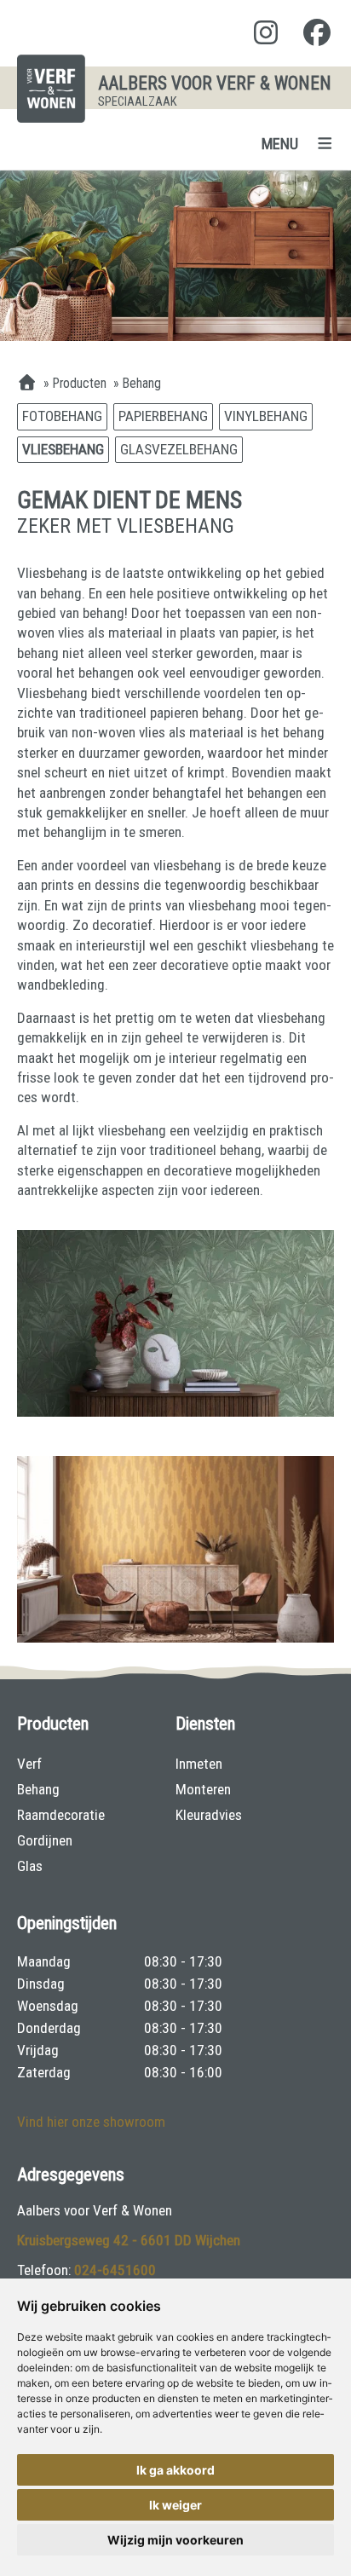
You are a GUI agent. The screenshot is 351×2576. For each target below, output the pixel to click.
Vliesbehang (63, 449)
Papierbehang (163, 416)
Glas (30, 1866)
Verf (29, 1764)
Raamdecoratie (61, 1815)
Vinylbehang (266, 416)
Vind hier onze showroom (91, 2122)
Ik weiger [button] (175, 2505)
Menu (280, 144)
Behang (38, 1789)
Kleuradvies (209, 1815)
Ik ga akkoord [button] (175, 2470)
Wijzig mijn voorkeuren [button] (175, 2540)
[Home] (27, 384)
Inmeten (199, 1764)
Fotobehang (62, 416)
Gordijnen (45, 1840)
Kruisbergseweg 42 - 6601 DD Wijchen (129, 2240)
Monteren (203, 1789)
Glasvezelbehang (179, 449)
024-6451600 (115, 2270)
